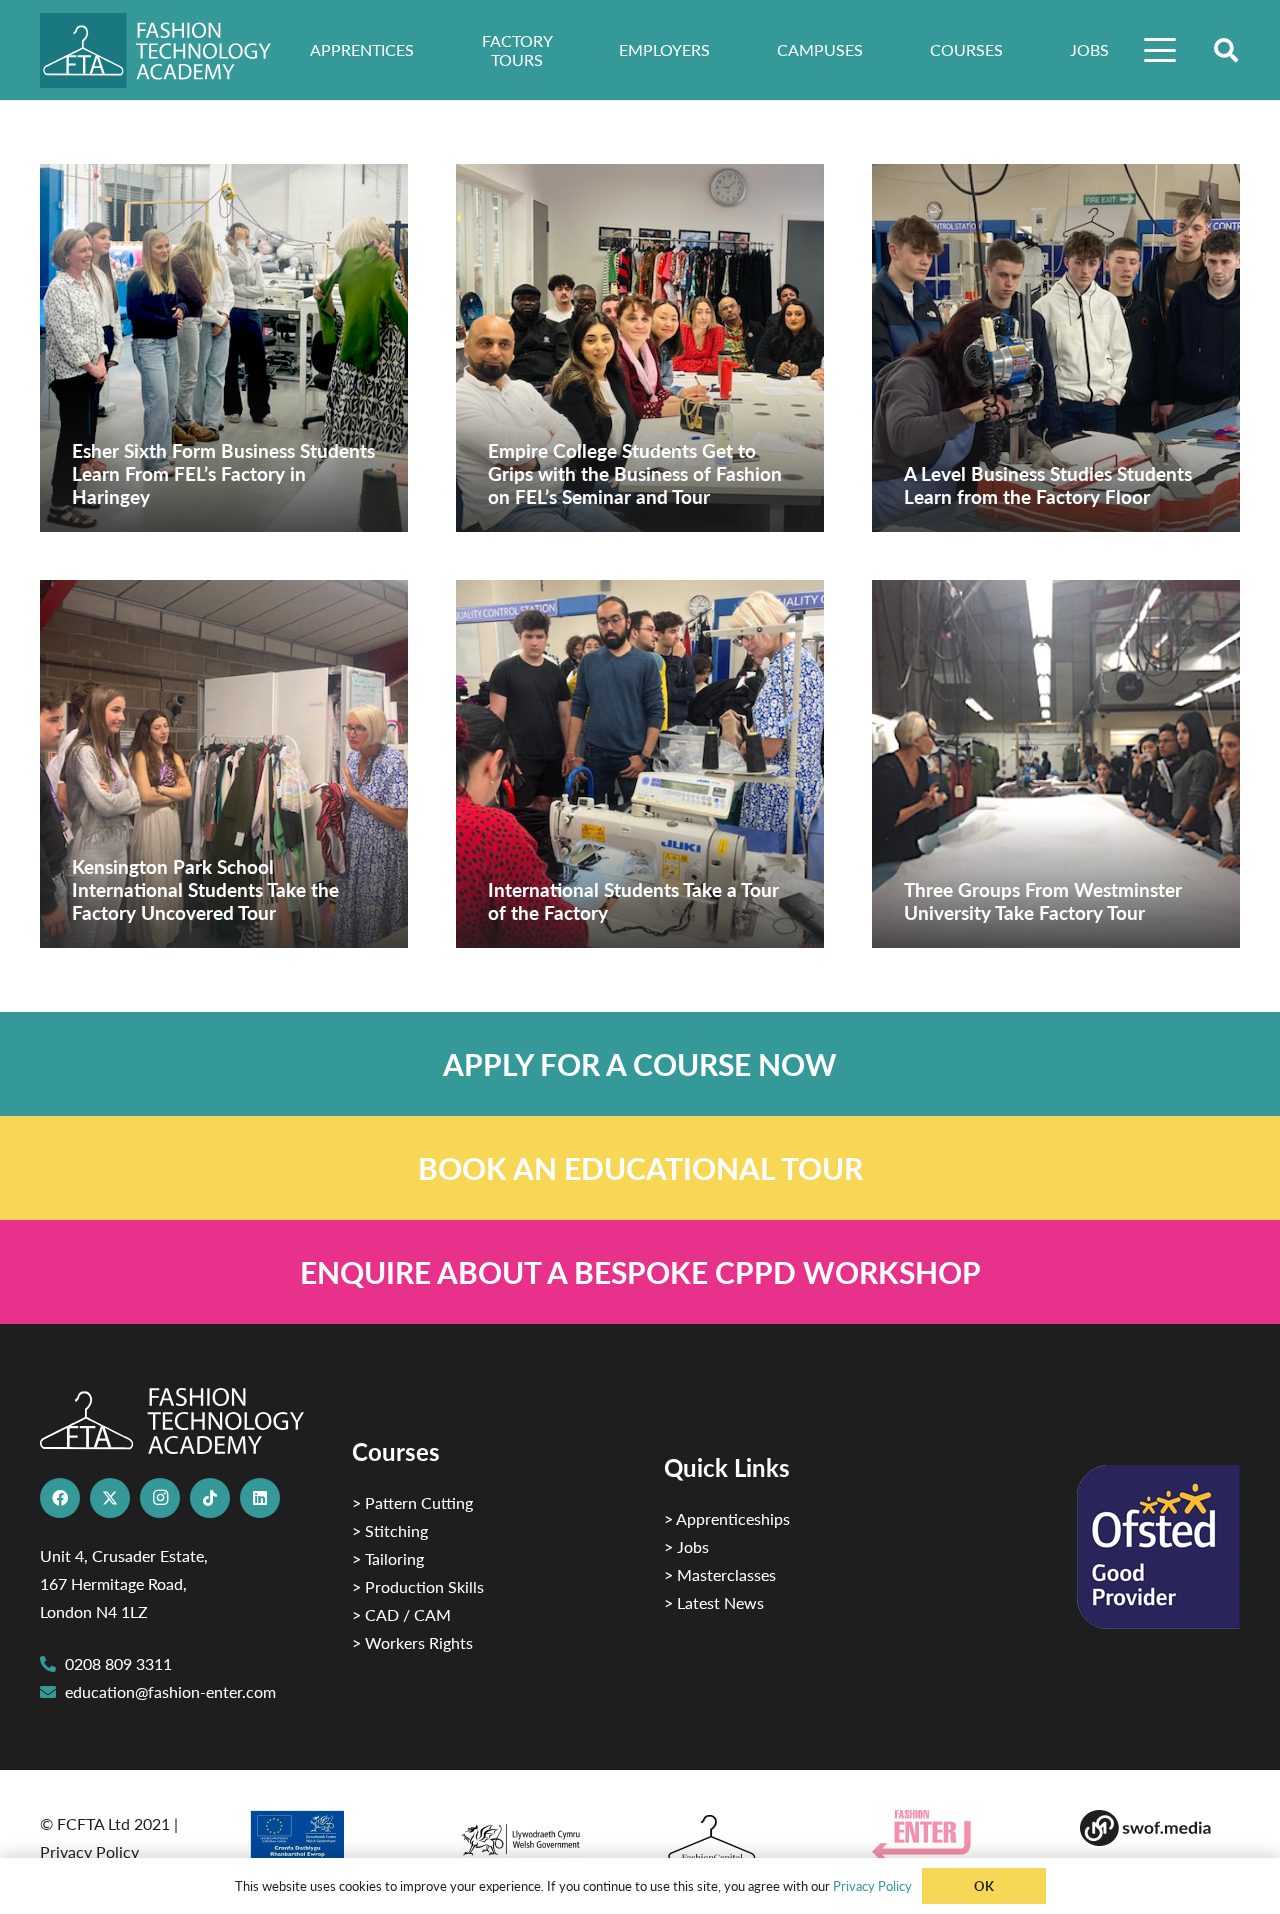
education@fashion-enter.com (170, 1691)
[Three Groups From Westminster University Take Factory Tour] (1056, 764)
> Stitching (390, 1530)
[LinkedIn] (260, 1498)
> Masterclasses (720, 1574)
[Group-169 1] (1160, 1828)
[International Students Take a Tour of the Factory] (640, 764)
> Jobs (686, 1546)
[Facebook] (60, 1498)
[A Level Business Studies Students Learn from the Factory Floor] (1056, 348)
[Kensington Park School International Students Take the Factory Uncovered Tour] (224, 764)
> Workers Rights (412, 1642)
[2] (328, 1842)
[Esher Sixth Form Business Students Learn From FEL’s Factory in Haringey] (224, 348)
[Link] (640, 1064)
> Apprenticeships (727, 1518)
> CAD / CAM (401, 1614)
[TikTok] (210, 1498)
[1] (536, 1834)
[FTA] (169, 50)
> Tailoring (388, 1558)
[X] (110, 1498)
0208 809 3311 (118, 1663)
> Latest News (714, 1602)
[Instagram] (160, 1498)
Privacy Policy (89, 1851)
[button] (1161, 50)
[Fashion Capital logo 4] (744, 1839)
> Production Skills (418, 1586)
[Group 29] (952, 1835)
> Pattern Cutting (412, 1502)
